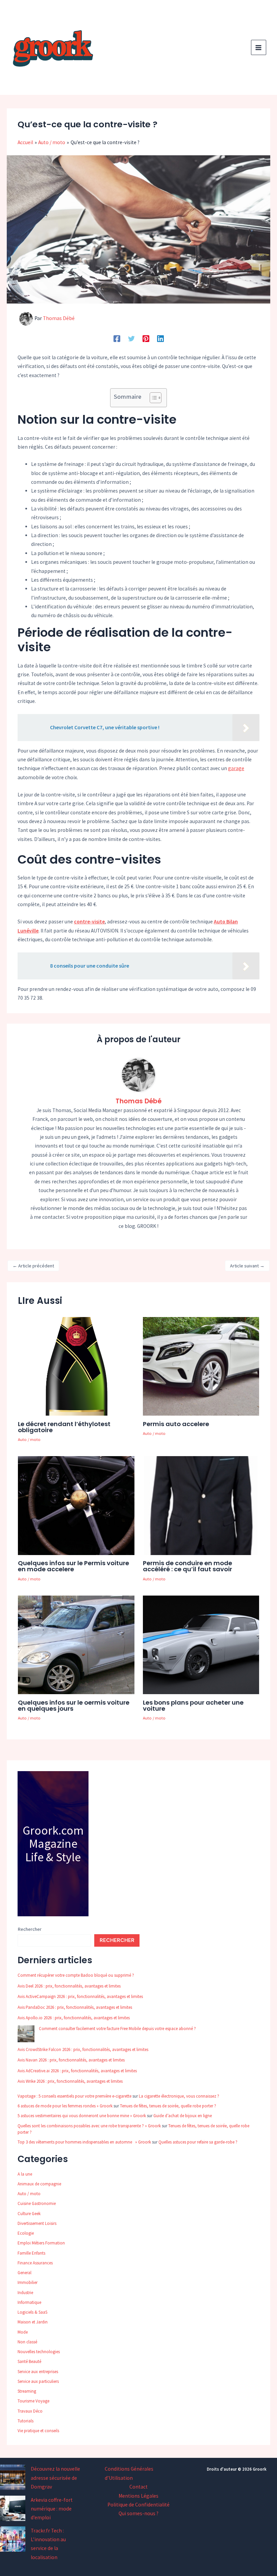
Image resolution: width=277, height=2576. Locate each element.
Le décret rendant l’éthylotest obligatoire (64, 1427)
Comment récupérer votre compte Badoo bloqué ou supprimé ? (76, 1975)
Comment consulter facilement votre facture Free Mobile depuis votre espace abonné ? (117, 2029)
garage (236, 768)
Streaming (27, 2391)
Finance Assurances (35, 2263)
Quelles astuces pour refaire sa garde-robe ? (198, 2142)
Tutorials (26, 2421)
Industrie (25, 2293)
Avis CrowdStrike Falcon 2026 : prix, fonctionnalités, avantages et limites (83, 2049)
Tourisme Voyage (33, 2401)
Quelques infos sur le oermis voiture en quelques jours (74, 1705)
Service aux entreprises (38, 2372)
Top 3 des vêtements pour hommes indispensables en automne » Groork (84, 2142)
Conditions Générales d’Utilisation (129, 2473)
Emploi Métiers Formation (41, 2243)
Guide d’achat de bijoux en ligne (183, 2116)
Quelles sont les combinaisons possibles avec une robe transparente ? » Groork (89, 2126)
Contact (138, 2487)
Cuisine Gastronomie (37, 2203)
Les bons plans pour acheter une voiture (193, 1705)
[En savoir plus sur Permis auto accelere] (201, 1366)
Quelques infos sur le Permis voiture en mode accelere (73, 1566)
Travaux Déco (30, 2411)
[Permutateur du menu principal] (259, 47)
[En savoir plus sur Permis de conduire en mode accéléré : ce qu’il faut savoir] (201, 1505)
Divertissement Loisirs (37, 2223)
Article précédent (33, 1266)
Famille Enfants (31, 2253)
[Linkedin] (160, 338)
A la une (25, 2174)
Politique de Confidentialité (138, 2505)
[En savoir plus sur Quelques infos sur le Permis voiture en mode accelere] (76, 1505)
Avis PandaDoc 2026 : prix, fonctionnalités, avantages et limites (75, 2007)
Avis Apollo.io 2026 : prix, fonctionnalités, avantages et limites (74, 2018)
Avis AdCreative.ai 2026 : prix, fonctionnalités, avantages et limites (77, 2071)
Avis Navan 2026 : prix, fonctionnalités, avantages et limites (71, 2060)
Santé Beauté (29, 2361)
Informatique (29, 2302)
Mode (23, 2332)
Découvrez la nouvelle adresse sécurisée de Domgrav (55, 2478)
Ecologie (26, 2233)
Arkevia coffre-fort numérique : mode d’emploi (52, 2509)
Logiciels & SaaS (32, 2312)
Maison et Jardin (33, 2322)
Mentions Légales (138, 2496)
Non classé (27, 2342)
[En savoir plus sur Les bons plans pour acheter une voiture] (201, 1644)
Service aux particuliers (38, 2381)
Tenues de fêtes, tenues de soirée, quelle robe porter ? (168, 2106)
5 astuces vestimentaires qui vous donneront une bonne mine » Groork (82, 2116)
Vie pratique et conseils (38, 2431)
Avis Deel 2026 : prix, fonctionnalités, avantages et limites (69, 1986)
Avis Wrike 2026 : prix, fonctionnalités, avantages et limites (70, 2081)
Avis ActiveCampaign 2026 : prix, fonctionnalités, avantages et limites (80, 1996)
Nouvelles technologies (39, 2352)
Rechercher (30, 1929)
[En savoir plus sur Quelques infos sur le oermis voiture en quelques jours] (76, 1644)
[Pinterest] (146, 338)
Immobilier (28, 2282)
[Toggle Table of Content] (152, 398)
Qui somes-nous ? (138, 2513)
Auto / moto (29, 1439)
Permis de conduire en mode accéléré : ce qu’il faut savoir (187, 1566)
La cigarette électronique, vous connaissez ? (179, 2096)
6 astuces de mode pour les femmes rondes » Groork (65, 2106)
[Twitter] (131, 338)
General (24, 2273)
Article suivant (247, 1266)
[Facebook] (117, 338)
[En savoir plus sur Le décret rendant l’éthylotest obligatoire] (76, 1366)
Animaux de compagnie (39, 2184)
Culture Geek (29, 2214)
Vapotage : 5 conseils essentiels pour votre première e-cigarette (74, 2096)
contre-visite (89, 922)
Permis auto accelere (176, 1424)
